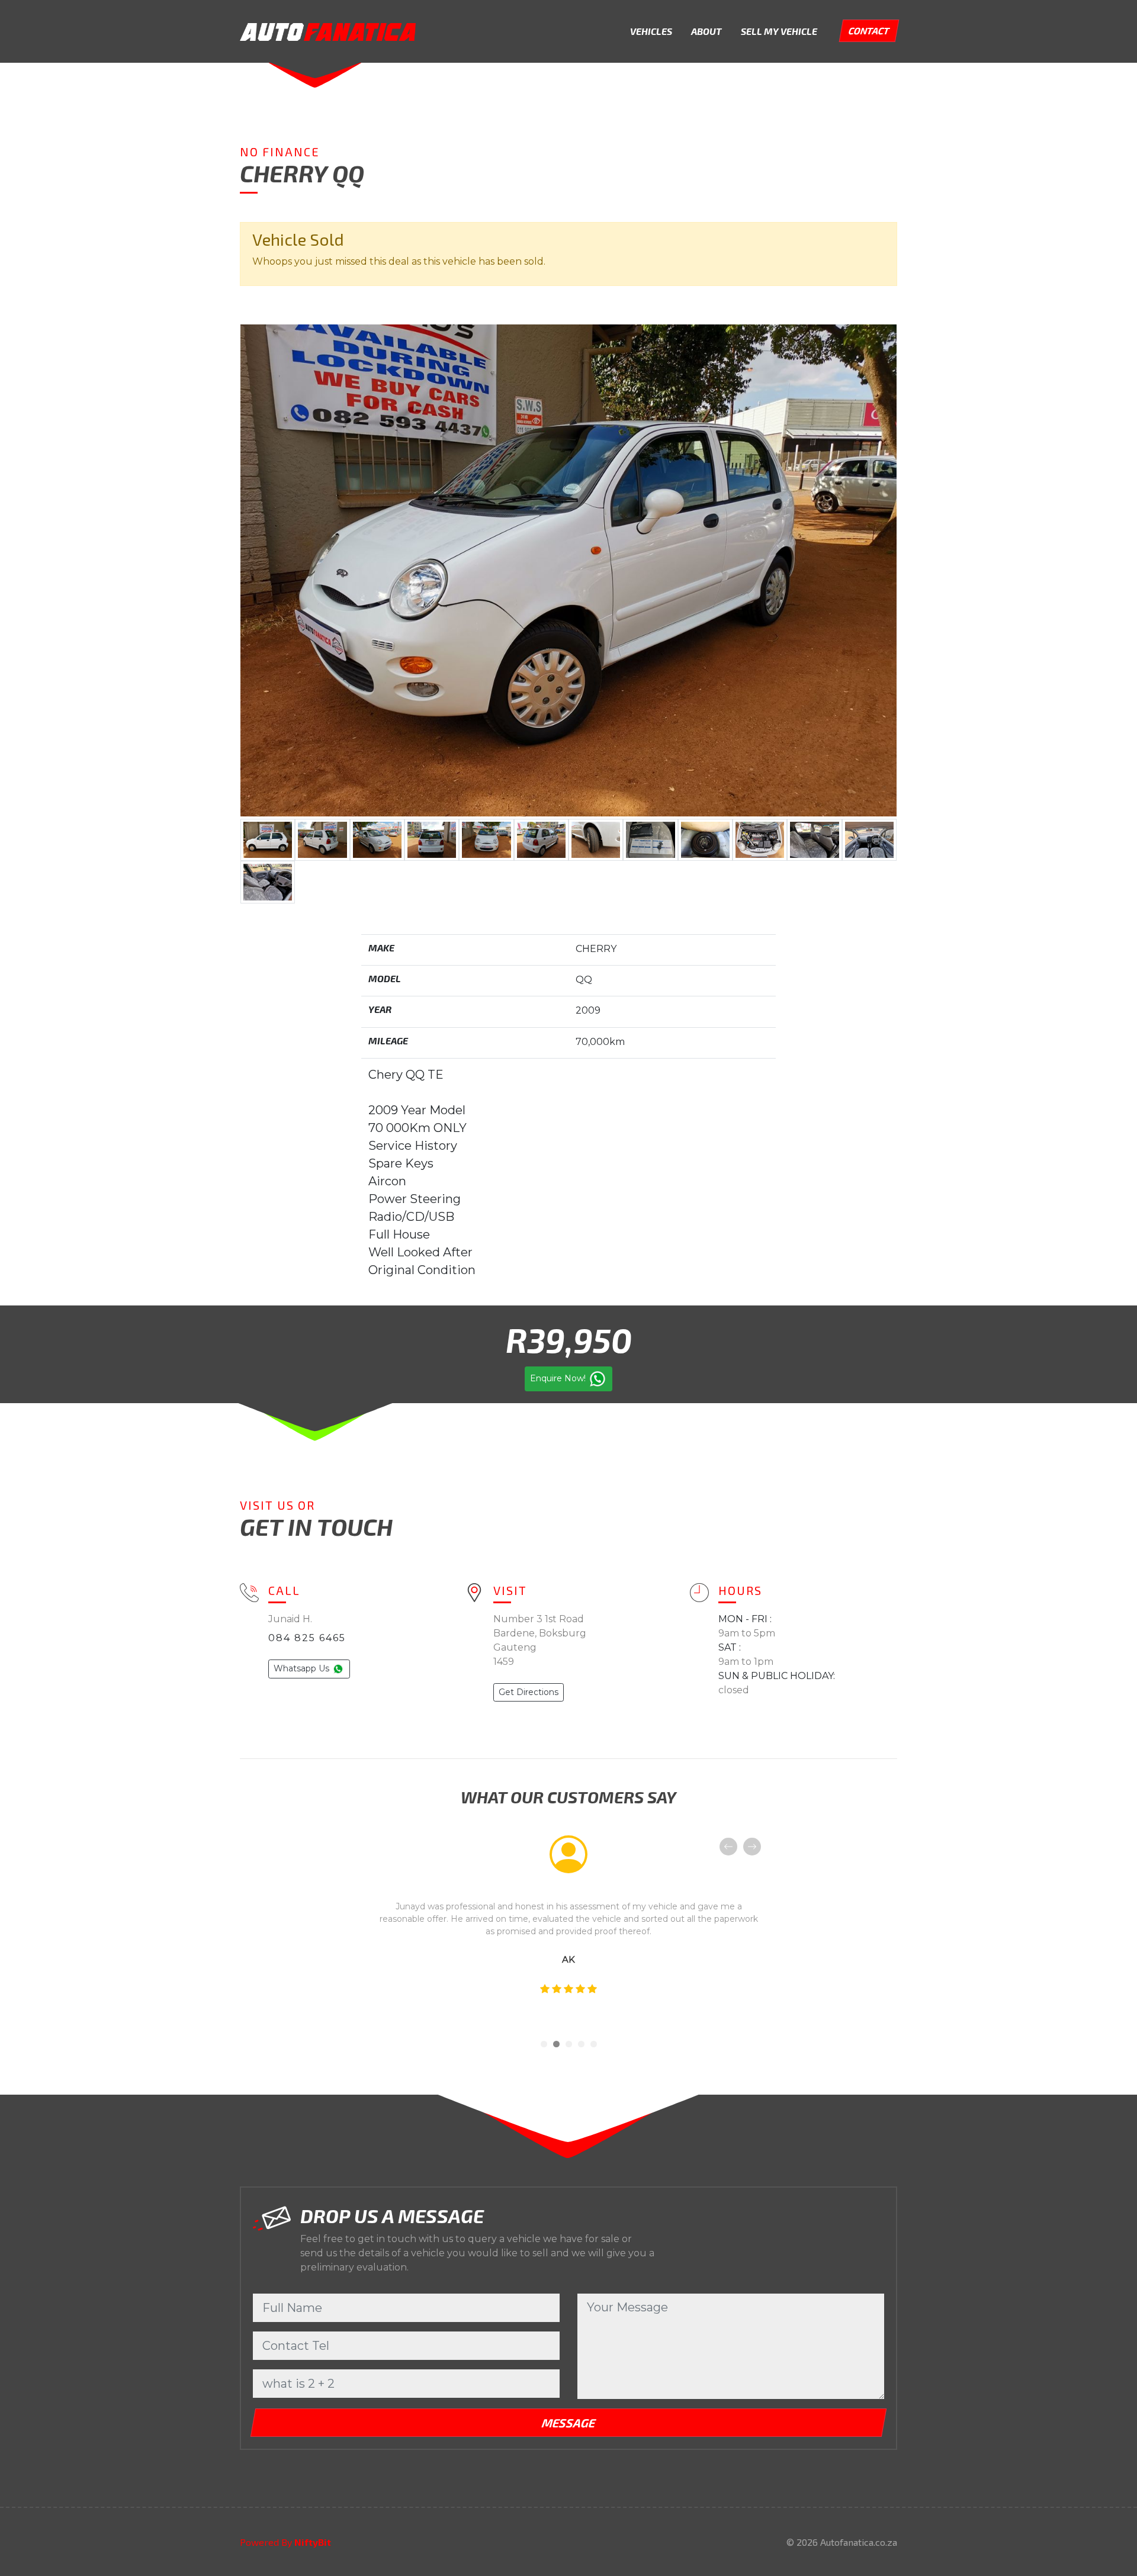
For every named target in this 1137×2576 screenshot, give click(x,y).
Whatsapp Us (303, 1668)
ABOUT (706, 31)
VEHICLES (651, 31)
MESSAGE (568, 2423)
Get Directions (529, 1692)
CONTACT (869, 30)
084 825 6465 (307, 1638)
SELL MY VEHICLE (779, 31)
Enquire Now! (559, 1378)
